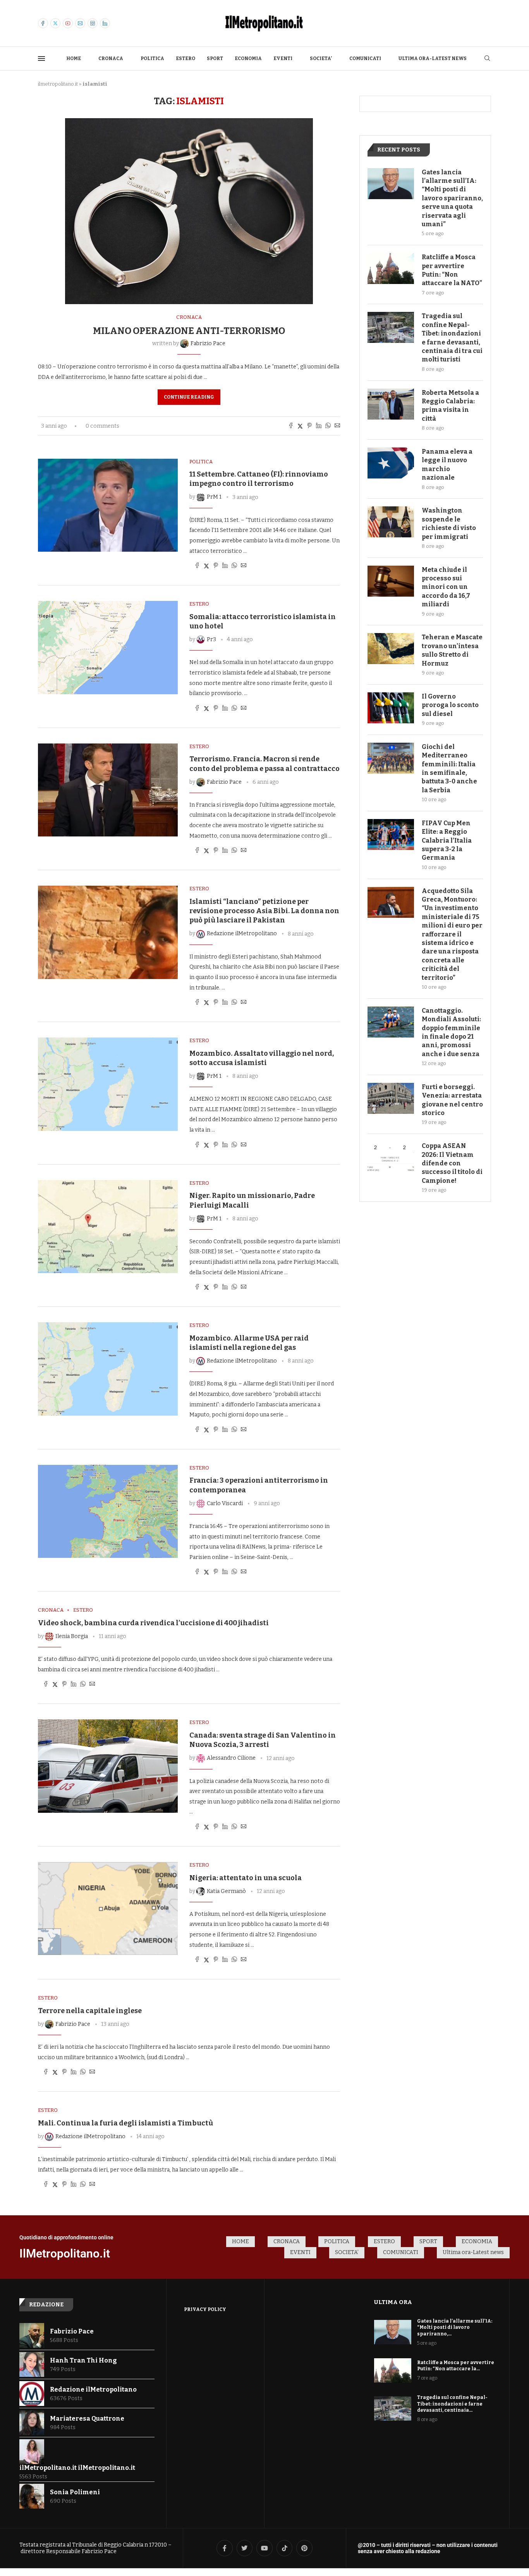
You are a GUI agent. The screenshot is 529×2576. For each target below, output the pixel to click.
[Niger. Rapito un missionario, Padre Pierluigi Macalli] (108, 1227)
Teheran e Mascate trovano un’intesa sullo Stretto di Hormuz (452, 650)
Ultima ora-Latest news (433, 59)
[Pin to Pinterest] (309, 426)
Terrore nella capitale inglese (90, 2011)
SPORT (215, 59)
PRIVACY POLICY (205, 2309)
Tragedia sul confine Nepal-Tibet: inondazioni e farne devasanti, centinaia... (452, 2404)
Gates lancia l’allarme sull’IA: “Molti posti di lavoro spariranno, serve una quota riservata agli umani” (452, 198)
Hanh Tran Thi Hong (83, 2360)
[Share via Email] (337, 426)
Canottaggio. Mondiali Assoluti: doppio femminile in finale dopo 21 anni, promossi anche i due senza (451, 1032)
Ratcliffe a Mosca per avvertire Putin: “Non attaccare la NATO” (452, 270)
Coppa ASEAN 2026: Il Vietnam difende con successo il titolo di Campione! (452, 1163)
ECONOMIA (248, 59)
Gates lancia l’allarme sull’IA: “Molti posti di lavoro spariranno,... (455, 2328)
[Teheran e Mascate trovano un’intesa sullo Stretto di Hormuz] (391, 649)
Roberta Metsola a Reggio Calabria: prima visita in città (450, 406)
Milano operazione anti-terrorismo (189, 331)
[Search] (487, 59)
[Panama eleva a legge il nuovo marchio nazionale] (391, 463)
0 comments (102, 426)
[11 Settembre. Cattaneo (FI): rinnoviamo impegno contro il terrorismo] (108, 505)
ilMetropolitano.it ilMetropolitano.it (77, 2468)
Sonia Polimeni (75, 2492)
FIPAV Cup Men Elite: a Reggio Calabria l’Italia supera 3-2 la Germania (447, 841)
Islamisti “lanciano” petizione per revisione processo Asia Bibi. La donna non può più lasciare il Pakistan (264, 911)
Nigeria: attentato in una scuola (246, 1878)
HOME (74, 59)
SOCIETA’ (321, 59)
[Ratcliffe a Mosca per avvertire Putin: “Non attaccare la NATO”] (391, 268)
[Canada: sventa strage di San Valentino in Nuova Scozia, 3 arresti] (108, 1766)
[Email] (80, 23)
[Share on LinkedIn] (319, 426)
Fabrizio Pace (72, 2331)
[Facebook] (43, 23)
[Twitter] (55, 23)
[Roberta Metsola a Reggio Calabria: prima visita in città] (391, 404)
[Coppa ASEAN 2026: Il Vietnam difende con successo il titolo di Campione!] (391, 1157)
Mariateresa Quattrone (87, 2419)
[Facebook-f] (225, 2548)
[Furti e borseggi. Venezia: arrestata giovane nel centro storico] (391, 1098)
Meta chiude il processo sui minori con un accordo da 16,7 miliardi (446, 587)
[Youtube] (68, 23)
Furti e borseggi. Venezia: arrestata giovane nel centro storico (452, 1100)
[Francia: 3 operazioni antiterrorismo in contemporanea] (108, 1511)
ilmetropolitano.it (58, 84)
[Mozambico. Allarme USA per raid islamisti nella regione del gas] (108, 1369)
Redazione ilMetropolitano (93, 2389)
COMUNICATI (365, 59)
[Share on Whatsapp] (328, 426)
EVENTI (283, 59)
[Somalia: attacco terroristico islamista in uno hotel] (108, 647)
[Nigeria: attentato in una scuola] (108, 1908)
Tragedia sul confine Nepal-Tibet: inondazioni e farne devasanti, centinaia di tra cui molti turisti (452, 338)
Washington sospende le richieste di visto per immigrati (449, 523)
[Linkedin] (105, 23)
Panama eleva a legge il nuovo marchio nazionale (447, 465)
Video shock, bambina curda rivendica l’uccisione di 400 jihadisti (153, 1623)
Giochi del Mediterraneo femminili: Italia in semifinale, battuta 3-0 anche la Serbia (449, 768)
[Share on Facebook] (291, 426)
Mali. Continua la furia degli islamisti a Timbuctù (125, 2123)
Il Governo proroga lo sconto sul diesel (450, 705)
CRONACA (111, 59)
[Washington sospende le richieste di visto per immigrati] (391, 522)
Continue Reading (189, 397)
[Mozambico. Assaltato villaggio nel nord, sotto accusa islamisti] (108, 1084)
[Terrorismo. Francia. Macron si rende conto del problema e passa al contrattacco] (108, 790)
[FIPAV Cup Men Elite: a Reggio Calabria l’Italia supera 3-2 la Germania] (391, 835)
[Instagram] (93, 23)
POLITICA (152, 59)
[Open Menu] (41, 59)
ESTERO (185, 59)
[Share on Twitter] (300, 426)
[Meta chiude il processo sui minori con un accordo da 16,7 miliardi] (391, 581)
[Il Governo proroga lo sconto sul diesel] (391, 708)
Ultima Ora (393, 2302)
